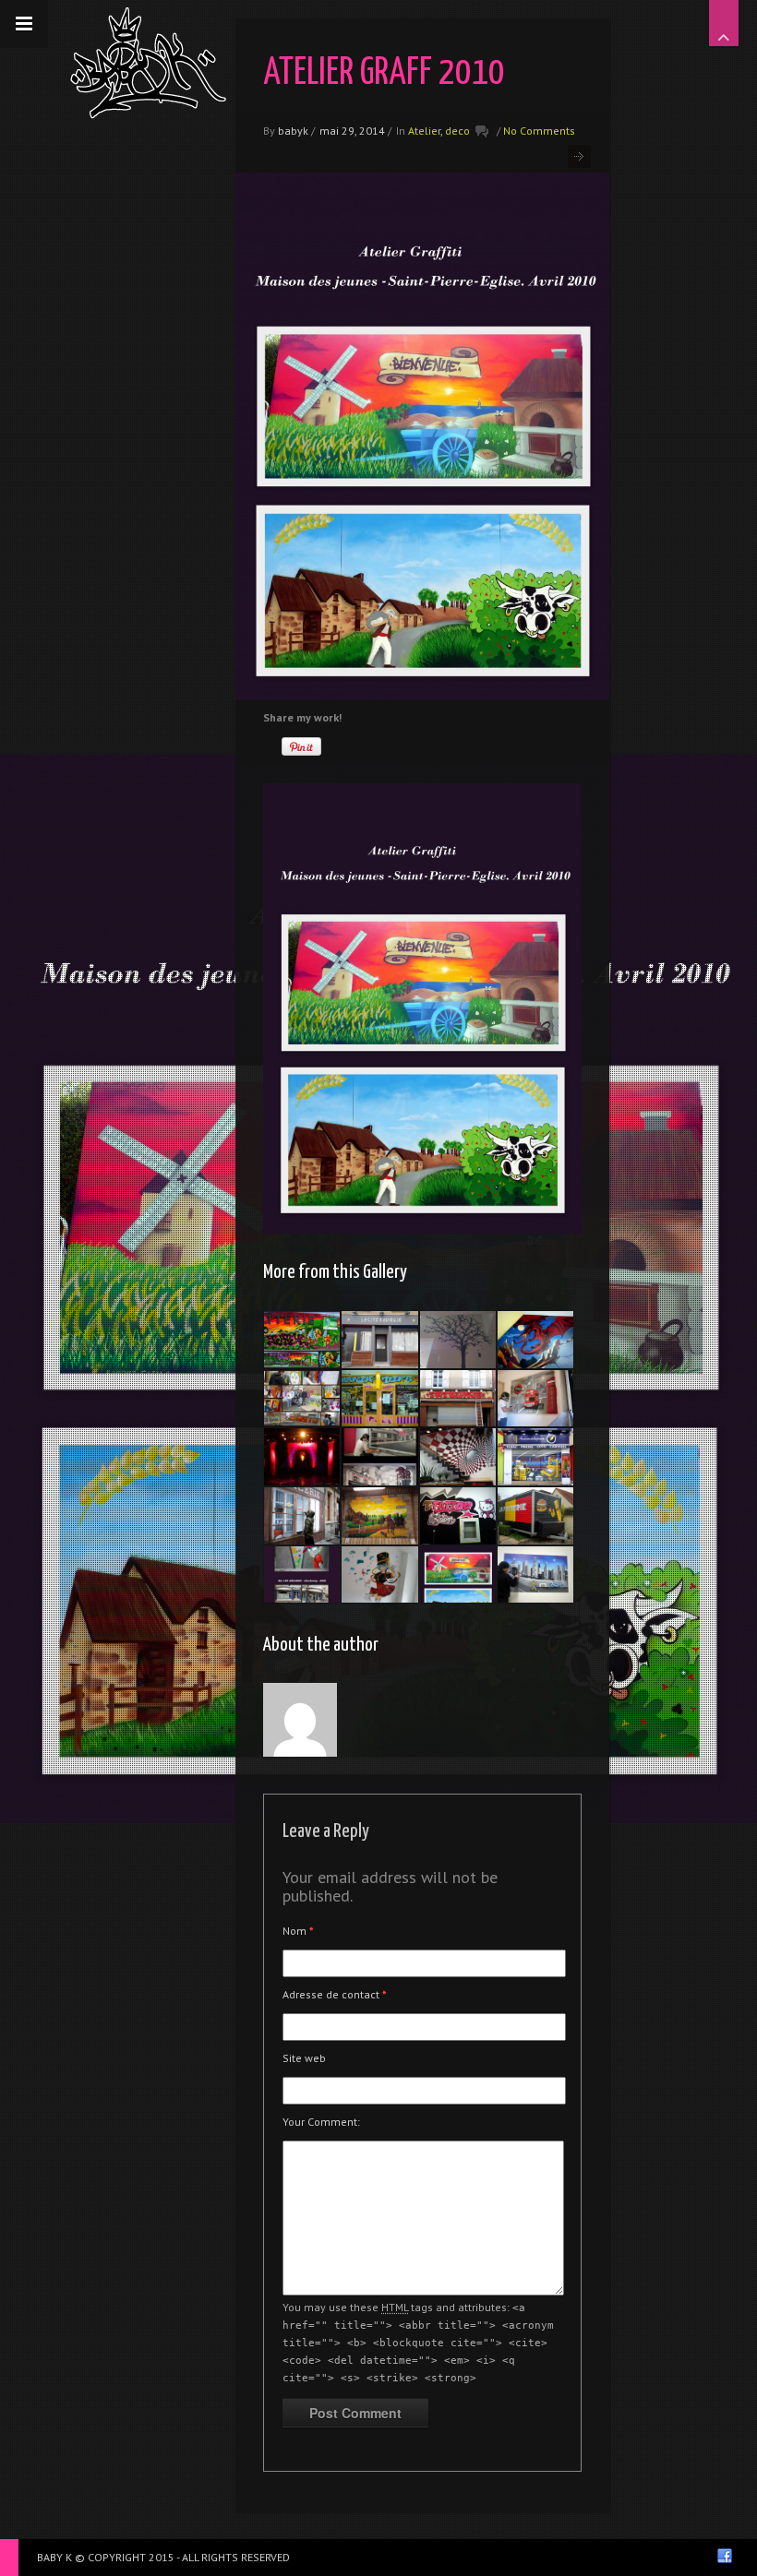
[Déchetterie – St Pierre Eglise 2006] (302, 1340)
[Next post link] (579, 156)
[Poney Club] (379, 1516)
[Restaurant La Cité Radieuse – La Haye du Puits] (379, 1340)
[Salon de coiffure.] (379, 1457)
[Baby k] (148, 63)
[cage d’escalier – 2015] (458, 1340)
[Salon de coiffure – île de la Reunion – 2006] (379, 1399)
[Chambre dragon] (535, 1340)
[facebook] (725, 2556)
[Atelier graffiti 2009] (302, 1399)
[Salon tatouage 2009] (458, 1399)
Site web (304, 2058)
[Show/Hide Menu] (24, 24)
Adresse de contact (335, 1994)
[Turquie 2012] (302, 1457)
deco (457, 131)
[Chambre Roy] (535, 1575)
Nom (298, 1931)
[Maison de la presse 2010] (535, 1457)
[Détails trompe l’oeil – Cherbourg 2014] (302, 1516)
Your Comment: (321, 2122)
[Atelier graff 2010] (458, 1575)
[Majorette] (379, 1575)
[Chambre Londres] (535, 1399)
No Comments (539, 131)
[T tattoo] (458, 1516)
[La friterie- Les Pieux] (535, 1516)
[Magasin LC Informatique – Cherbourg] (458, 1457)
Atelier (424, 131)
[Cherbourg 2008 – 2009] (302, 1575)
